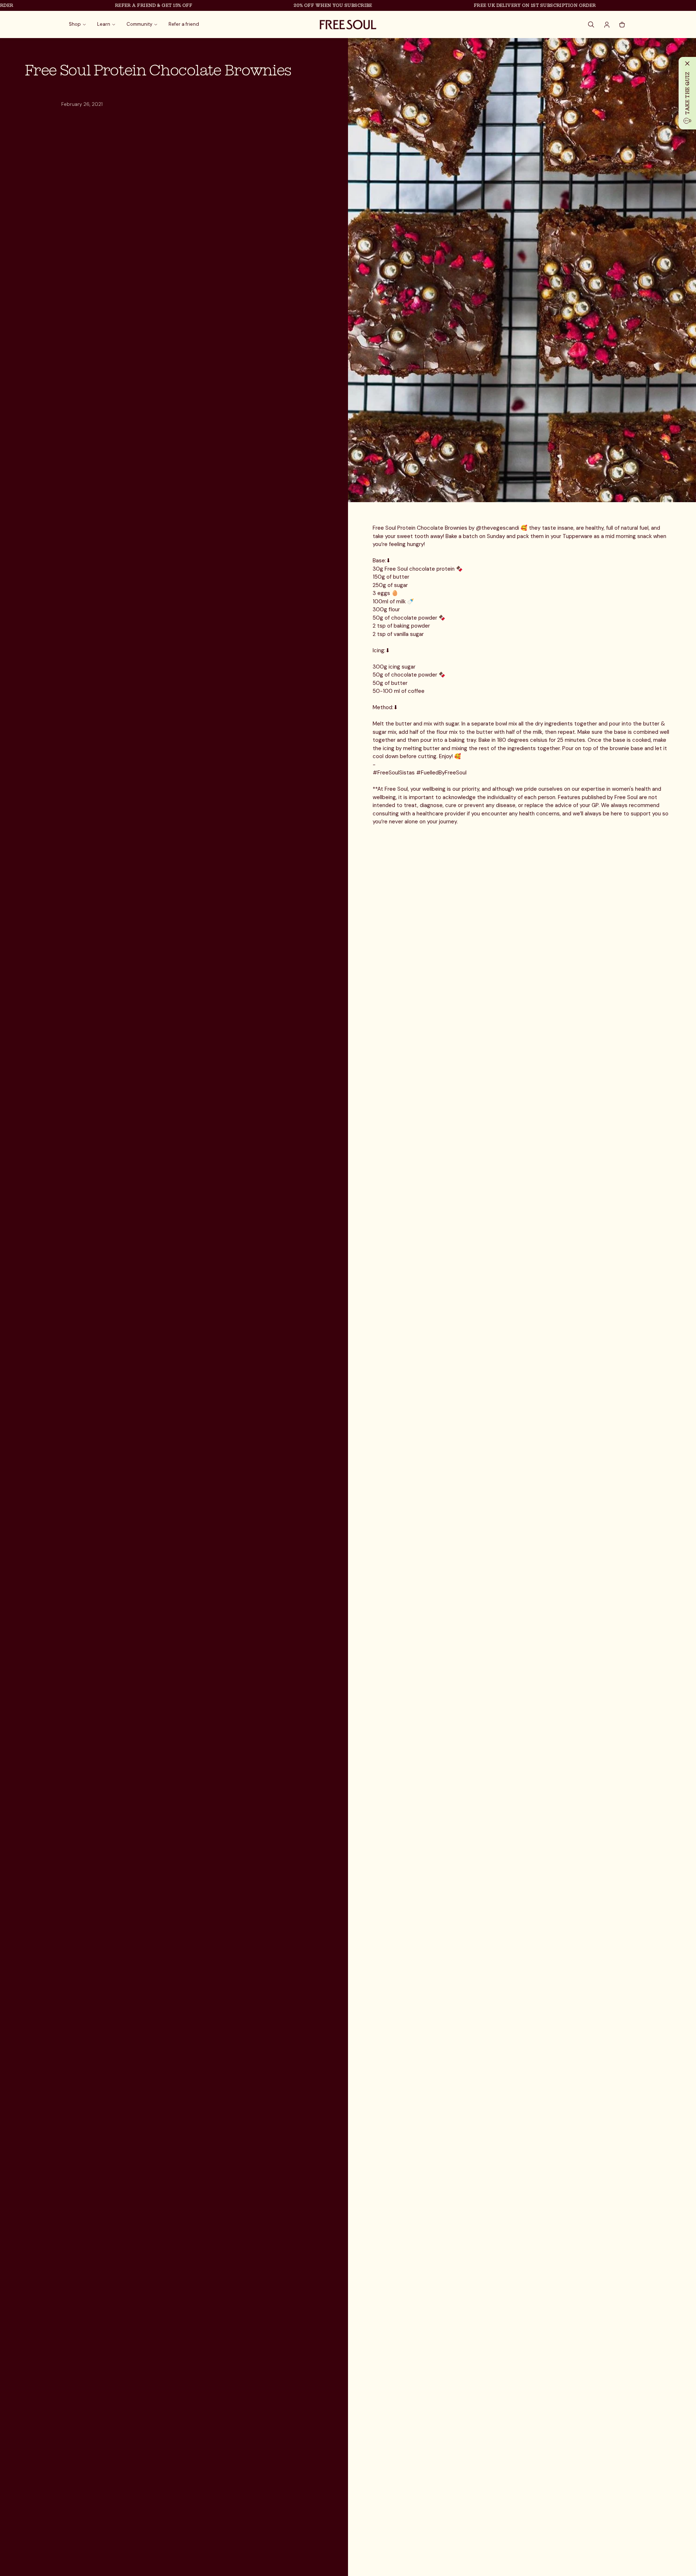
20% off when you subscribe (288, 5)
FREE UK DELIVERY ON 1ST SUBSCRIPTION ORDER (490, 5)
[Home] (348, 25)
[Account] (607, 25)
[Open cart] (622, 25)
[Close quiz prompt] (687, 63)
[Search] (592, 25)
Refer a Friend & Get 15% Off (109, 5)
